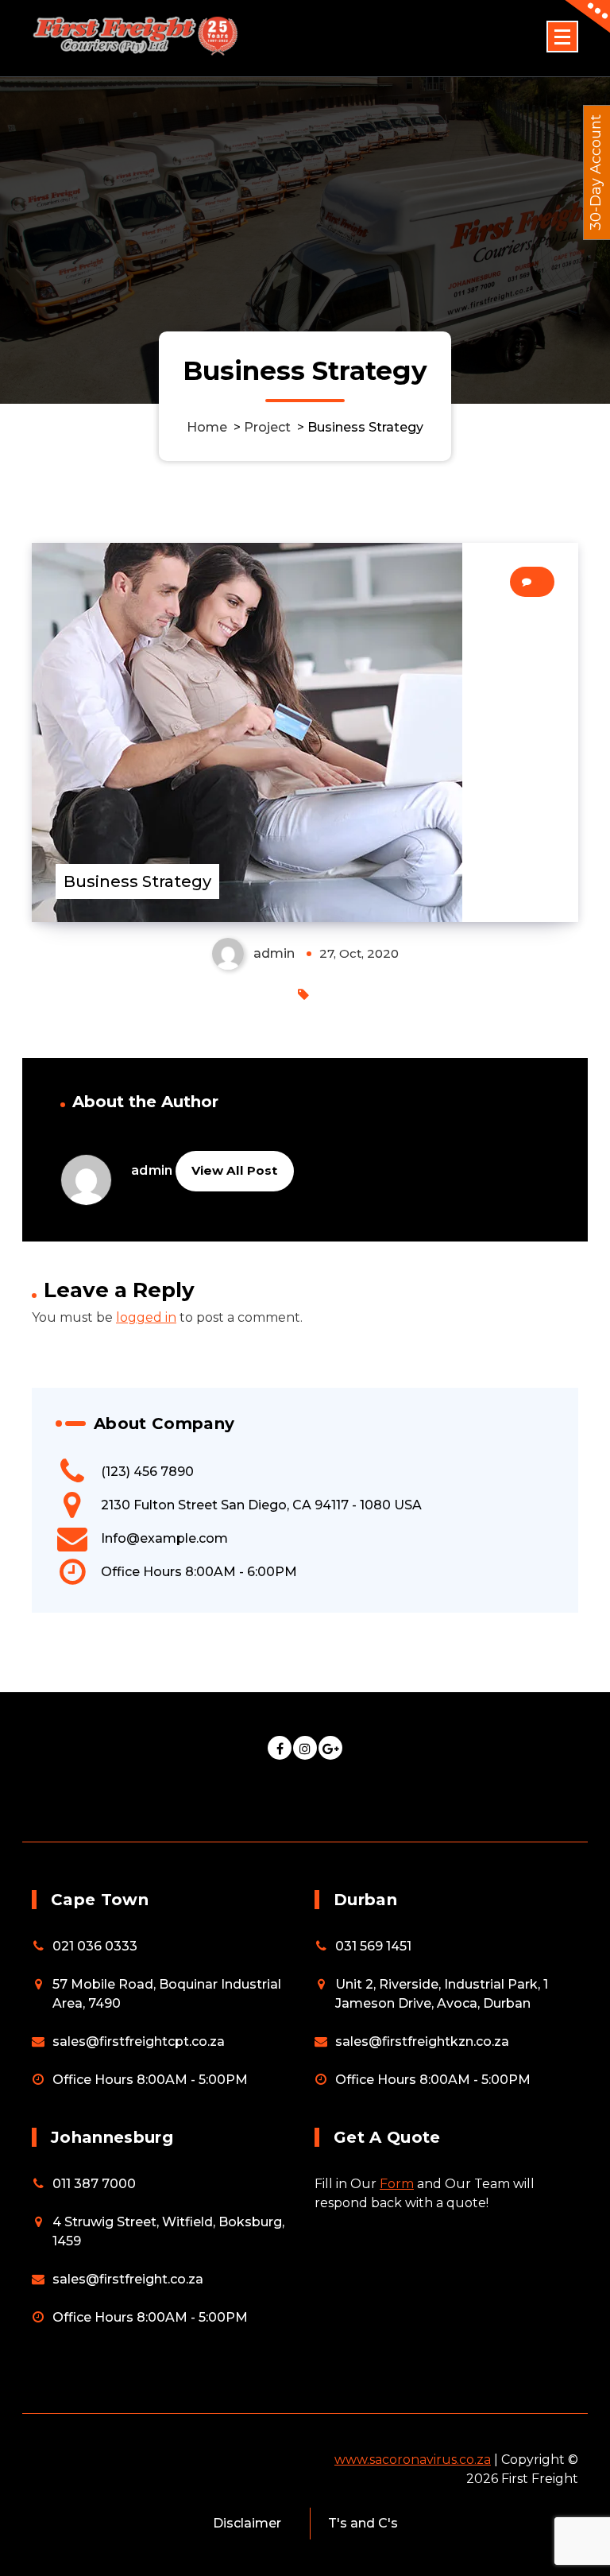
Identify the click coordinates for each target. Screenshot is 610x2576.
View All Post (234, 1170)
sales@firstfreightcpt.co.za (139, 2041)
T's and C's (363, 2523)
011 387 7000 (94, 2184)
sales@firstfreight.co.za (128, 2279)
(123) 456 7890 (147, 1472)
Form (397, 2184)
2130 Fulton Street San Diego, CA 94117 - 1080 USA (261, 1505)
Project (267, 427)
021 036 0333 (95, 1946)
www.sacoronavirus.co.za (413, 2460)
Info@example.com (164, 1538)
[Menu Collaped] (562, 37)
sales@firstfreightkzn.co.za (422, 2041)
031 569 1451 (373, 1946)
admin (152, 1170)
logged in (146, 1317)
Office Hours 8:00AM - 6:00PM (199, 1572)
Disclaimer (247, 2523)
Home (207, 427)
